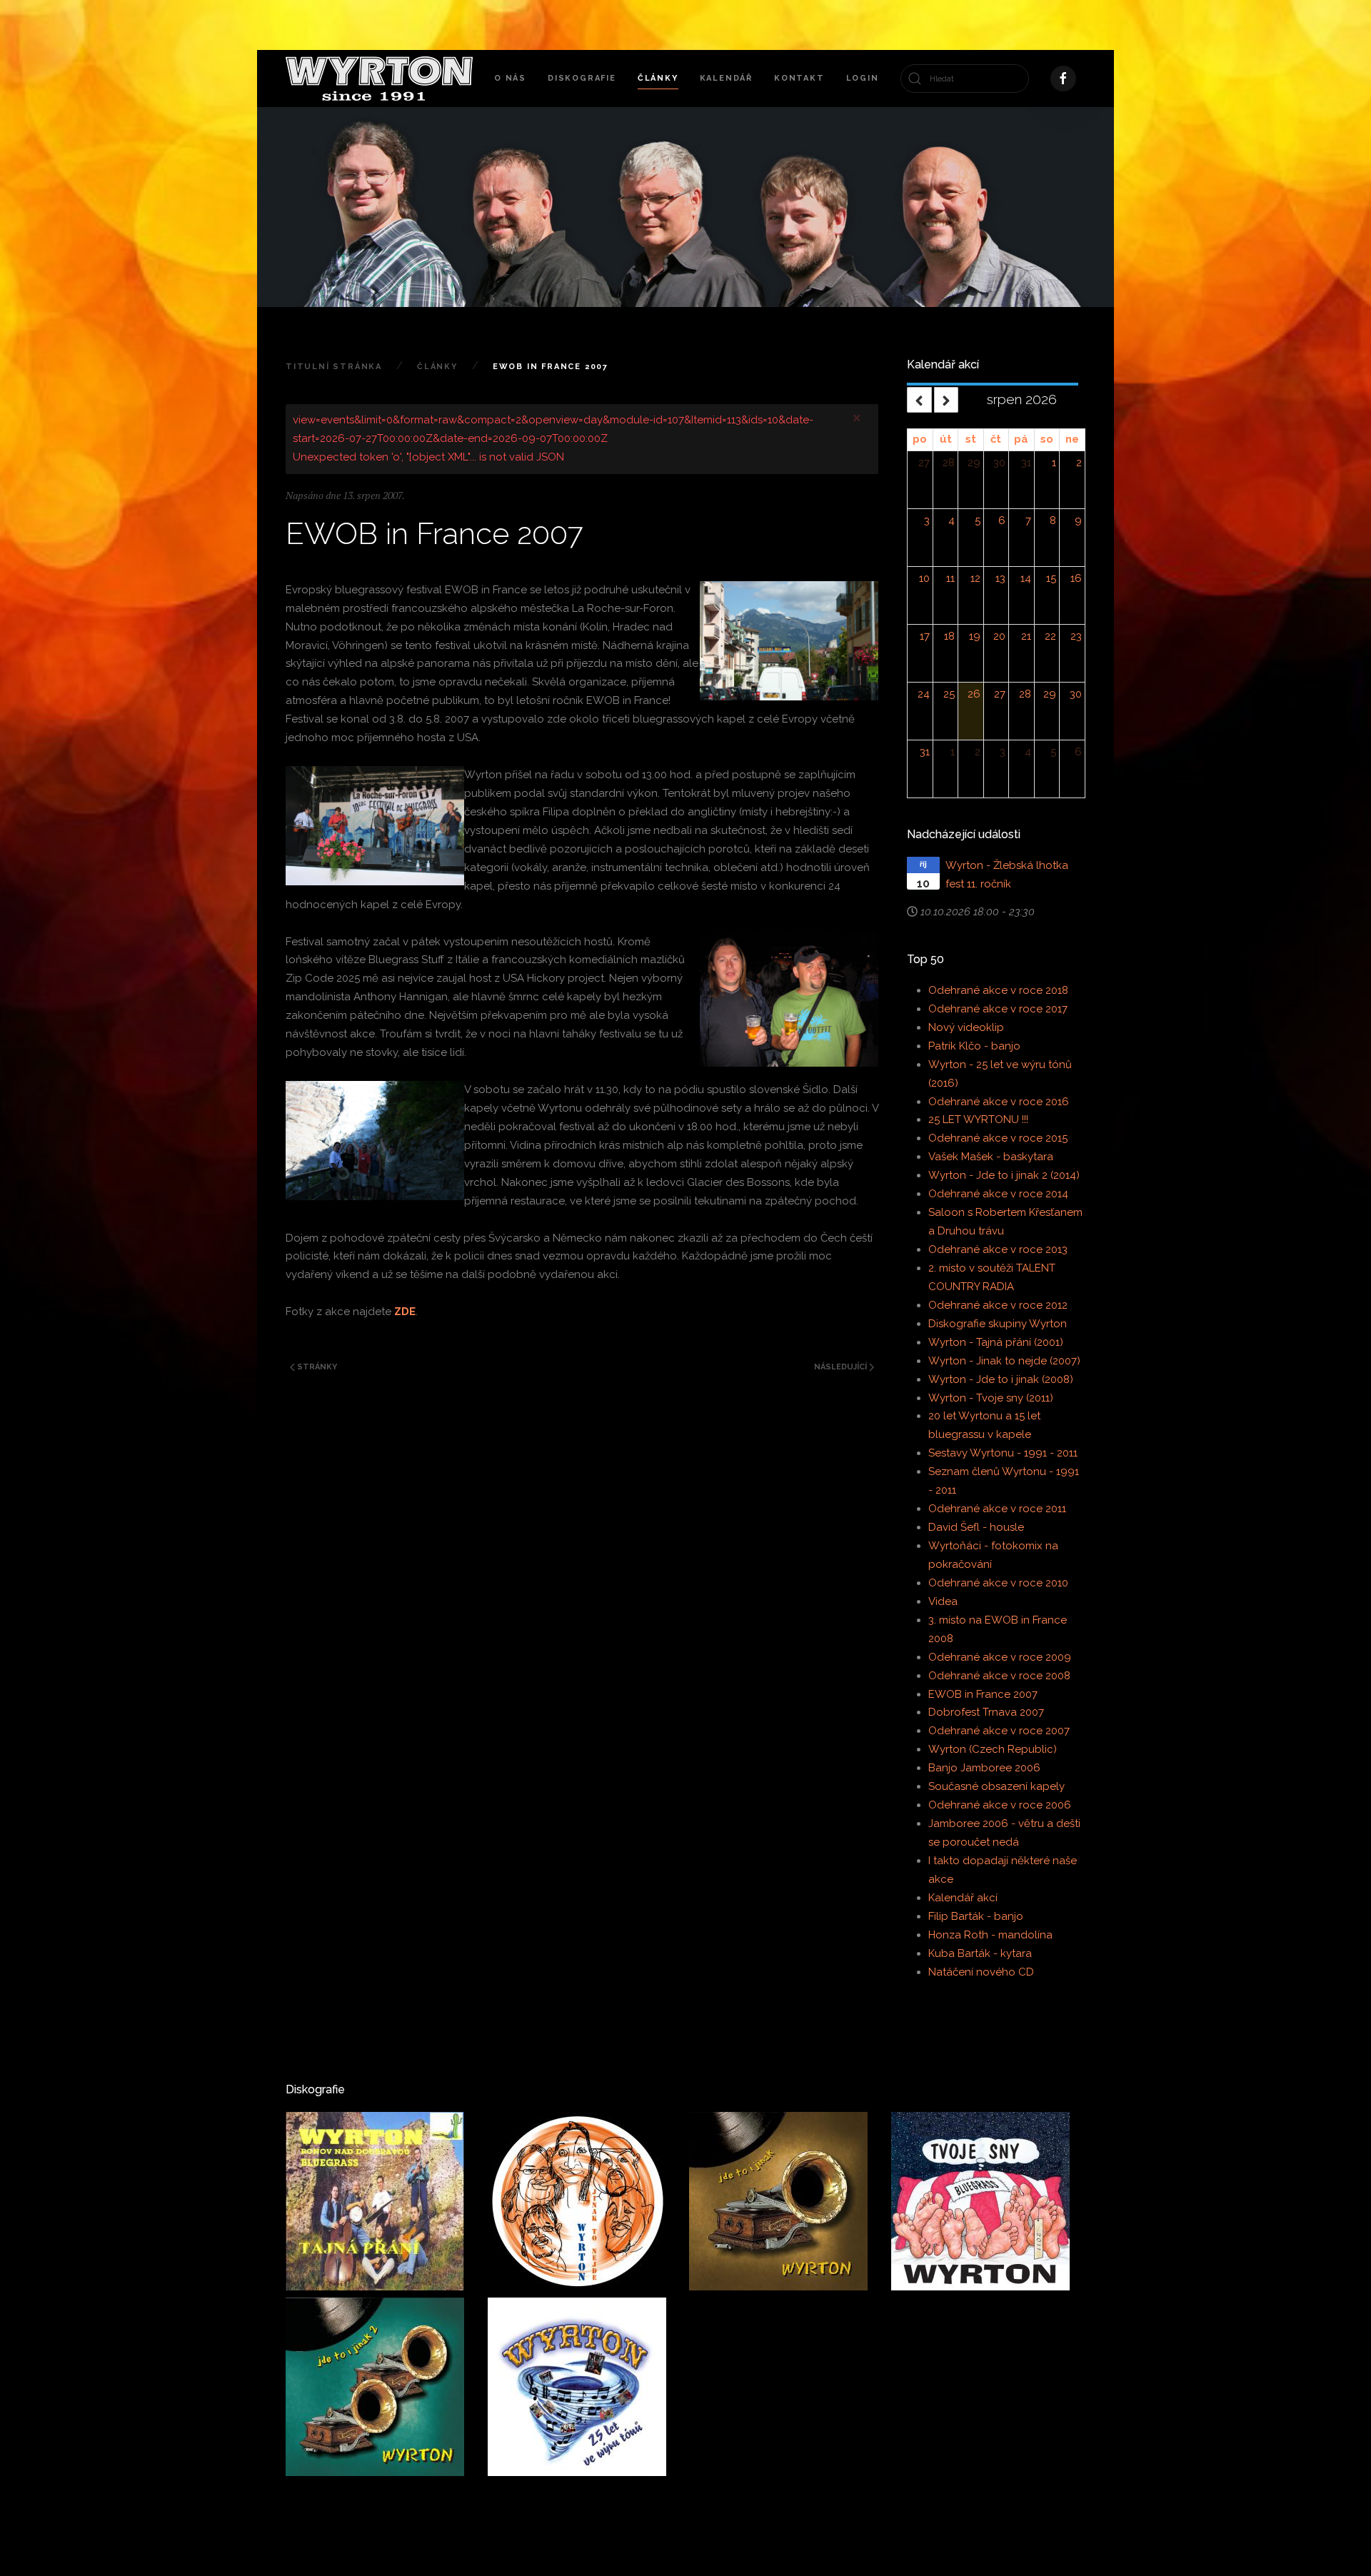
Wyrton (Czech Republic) (993, 1749)
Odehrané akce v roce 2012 (998, 1305)
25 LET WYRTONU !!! (978, 1120)
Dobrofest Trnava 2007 (986, 1712)
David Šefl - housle (976, 1527)
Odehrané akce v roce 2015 (998, 1138)
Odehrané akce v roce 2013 (998, 1249)
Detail (330, 2260)
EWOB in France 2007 (983, 1694)
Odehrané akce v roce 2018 (998, 990)
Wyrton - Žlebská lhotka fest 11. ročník (1007, 875)
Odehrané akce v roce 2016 (999, 1102)
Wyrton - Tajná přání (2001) (996, 1342)
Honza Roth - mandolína (990, 1935)
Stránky (316, 1367)
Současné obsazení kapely (996, 1786)
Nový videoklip (966, 1027)
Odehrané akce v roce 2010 (998, 1583)
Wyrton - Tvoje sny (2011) (991, 1398)
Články (658, 78)
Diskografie (582, 78)
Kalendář (726, 78)
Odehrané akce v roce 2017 (998, 1009)
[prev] (919, 399)
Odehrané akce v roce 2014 (998, 1194)
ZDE (405, 1312)
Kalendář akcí (963, 1898)
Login (863, 78)
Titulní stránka (334, 367)
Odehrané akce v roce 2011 (997, 1509)
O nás (510, 78)
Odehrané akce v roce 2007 (999, 1731)
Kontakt (799, 78)
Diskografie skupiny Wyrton (998, 1324)
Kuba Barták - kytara (980, 1953)
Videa (943, 1601)
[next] (946, 399)
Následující (842, 1367)
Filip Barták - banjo (976, 1916)
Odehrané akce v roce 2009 (1000, 1657)
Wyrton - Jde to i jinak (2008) (1001, 1379)
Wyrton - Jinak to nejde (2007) (1004, 1361)
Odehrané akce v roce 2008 (999, 1676)
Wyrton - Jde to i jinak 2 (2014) (1004, 1175)
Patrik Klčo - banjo (974, 1046)
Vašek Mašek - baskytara (991, 1157)
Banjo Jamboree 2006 (984, 1768)
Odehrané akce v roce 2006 (1000, 1805)
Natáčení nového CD (981, 1972)
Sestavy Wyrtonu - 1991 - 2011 (1003, 1453)
